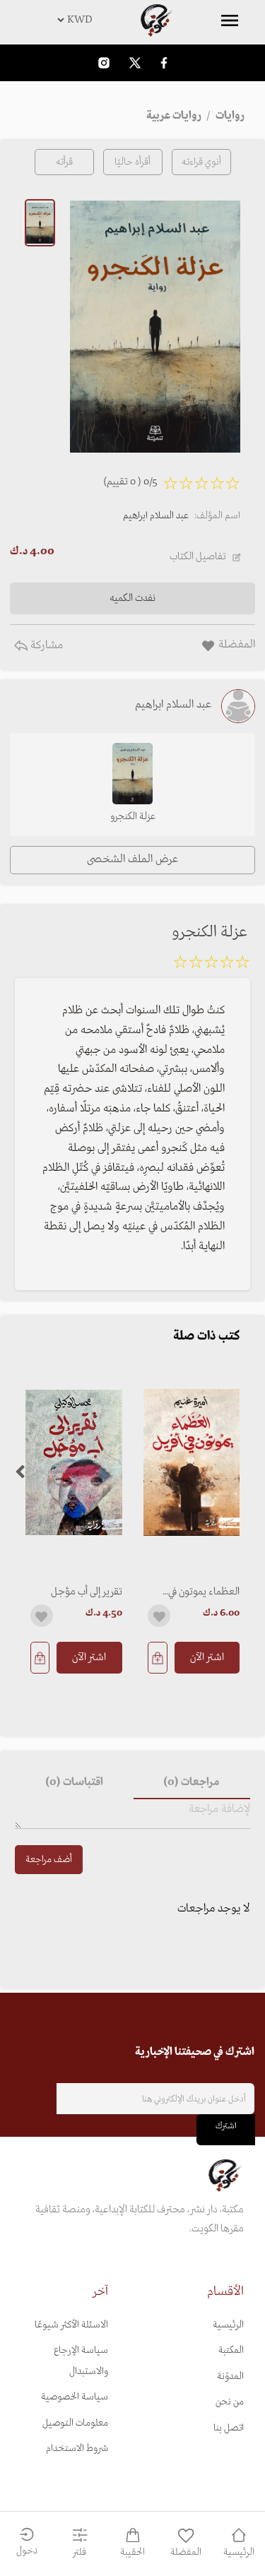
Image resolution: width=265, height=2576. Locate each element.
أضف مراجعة (49, 1860)
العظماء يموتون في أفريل (204, 1592)
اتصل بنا (229, 2428)
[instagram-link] (104, 62)
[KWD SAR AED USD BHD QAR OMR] (132, 20)
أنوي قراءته (201, 162)
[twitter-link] (135, 62)
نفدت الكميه (132, 598)
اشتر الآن (207, 1657)
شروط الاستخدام (77, 2449)
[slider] (211, 965)
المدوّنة (230, 2377)
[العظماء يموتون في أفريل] (192, 1463)
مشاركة (45, 645)
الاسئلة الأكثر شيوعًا (71, 2325)
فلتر (79, 2552)
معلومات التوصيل (75, 2423)
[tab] (192, 1782)
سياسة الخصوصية (75, 2397)
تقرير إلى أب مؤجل (87, 1592)
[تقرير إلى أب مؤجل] (74, 1463)
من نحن (230, 2402)
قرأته (64, 162)
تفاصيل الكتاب (198, 556)
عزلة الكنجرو (133, 817)
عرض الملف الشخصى (132, 859)
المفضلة (186, 2552)
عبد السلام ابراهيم (156, 516)
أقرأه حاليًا (132, 162)
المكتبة (231, 2350)
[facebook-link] (164, 62)
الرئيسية (228, 2325)
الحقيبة (132, 2552)
